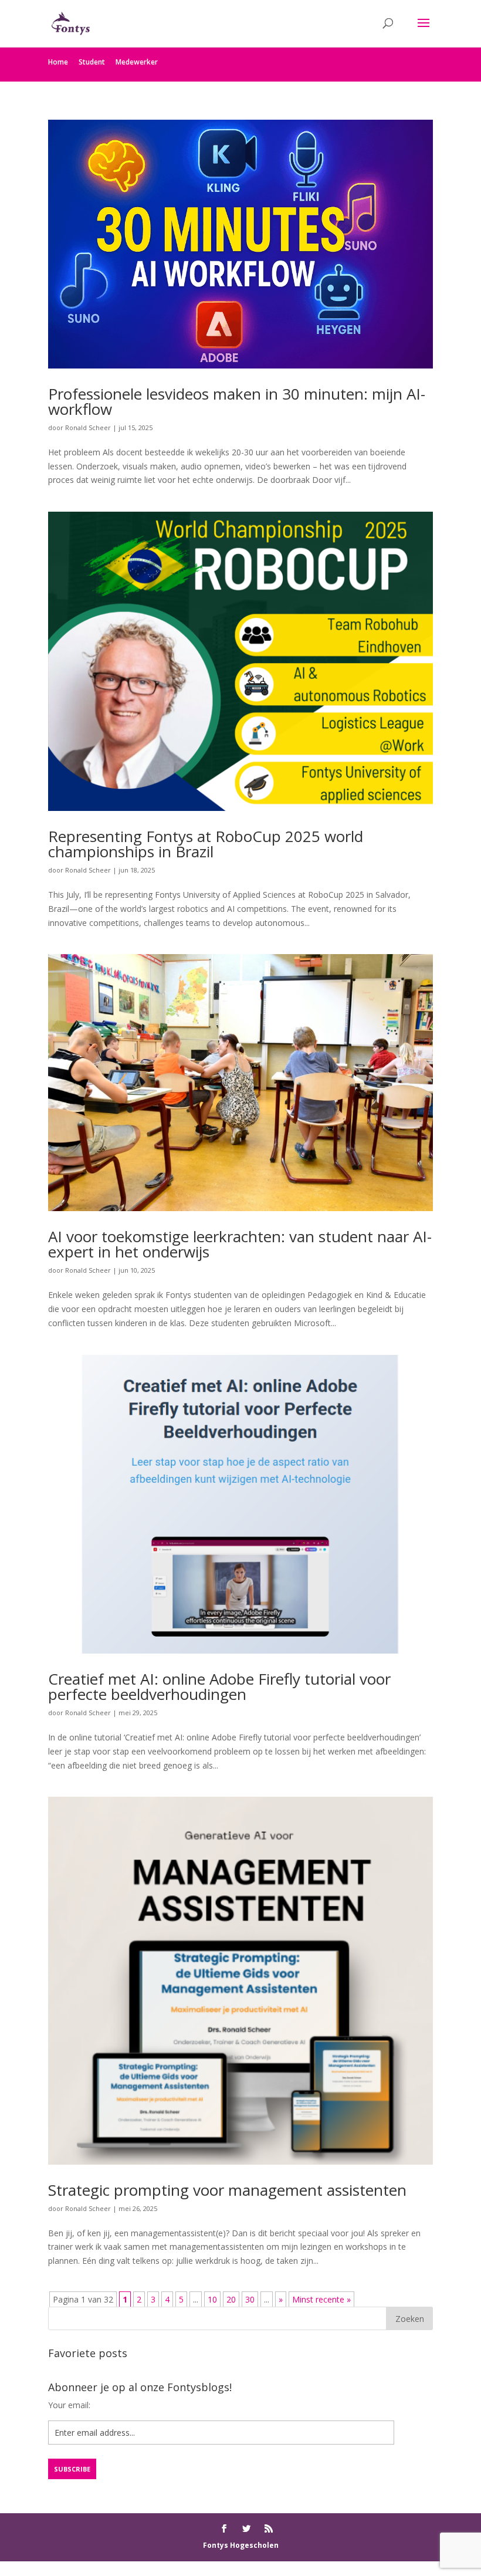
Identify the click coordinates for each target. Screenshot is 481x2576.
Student (92, 62)
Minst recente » (321, 2299)
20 (231, 2299)
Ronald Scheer (88, 427)
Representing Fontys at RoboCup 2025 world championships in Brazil (206, 844)
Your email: (69, 2405)
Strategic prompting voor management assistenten (227, 2190)
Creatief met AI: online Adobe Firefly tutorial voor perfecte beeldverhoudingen (219, 1686)
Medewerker (137, 62)
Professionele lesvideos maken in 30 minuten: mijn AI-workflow (237, 401)
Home (58, 62)
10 (212, 2299)
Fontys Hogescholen (241, 2545)
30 (250, 2299)
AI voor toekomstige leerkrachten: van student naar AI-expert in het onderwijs (240, 1244)
